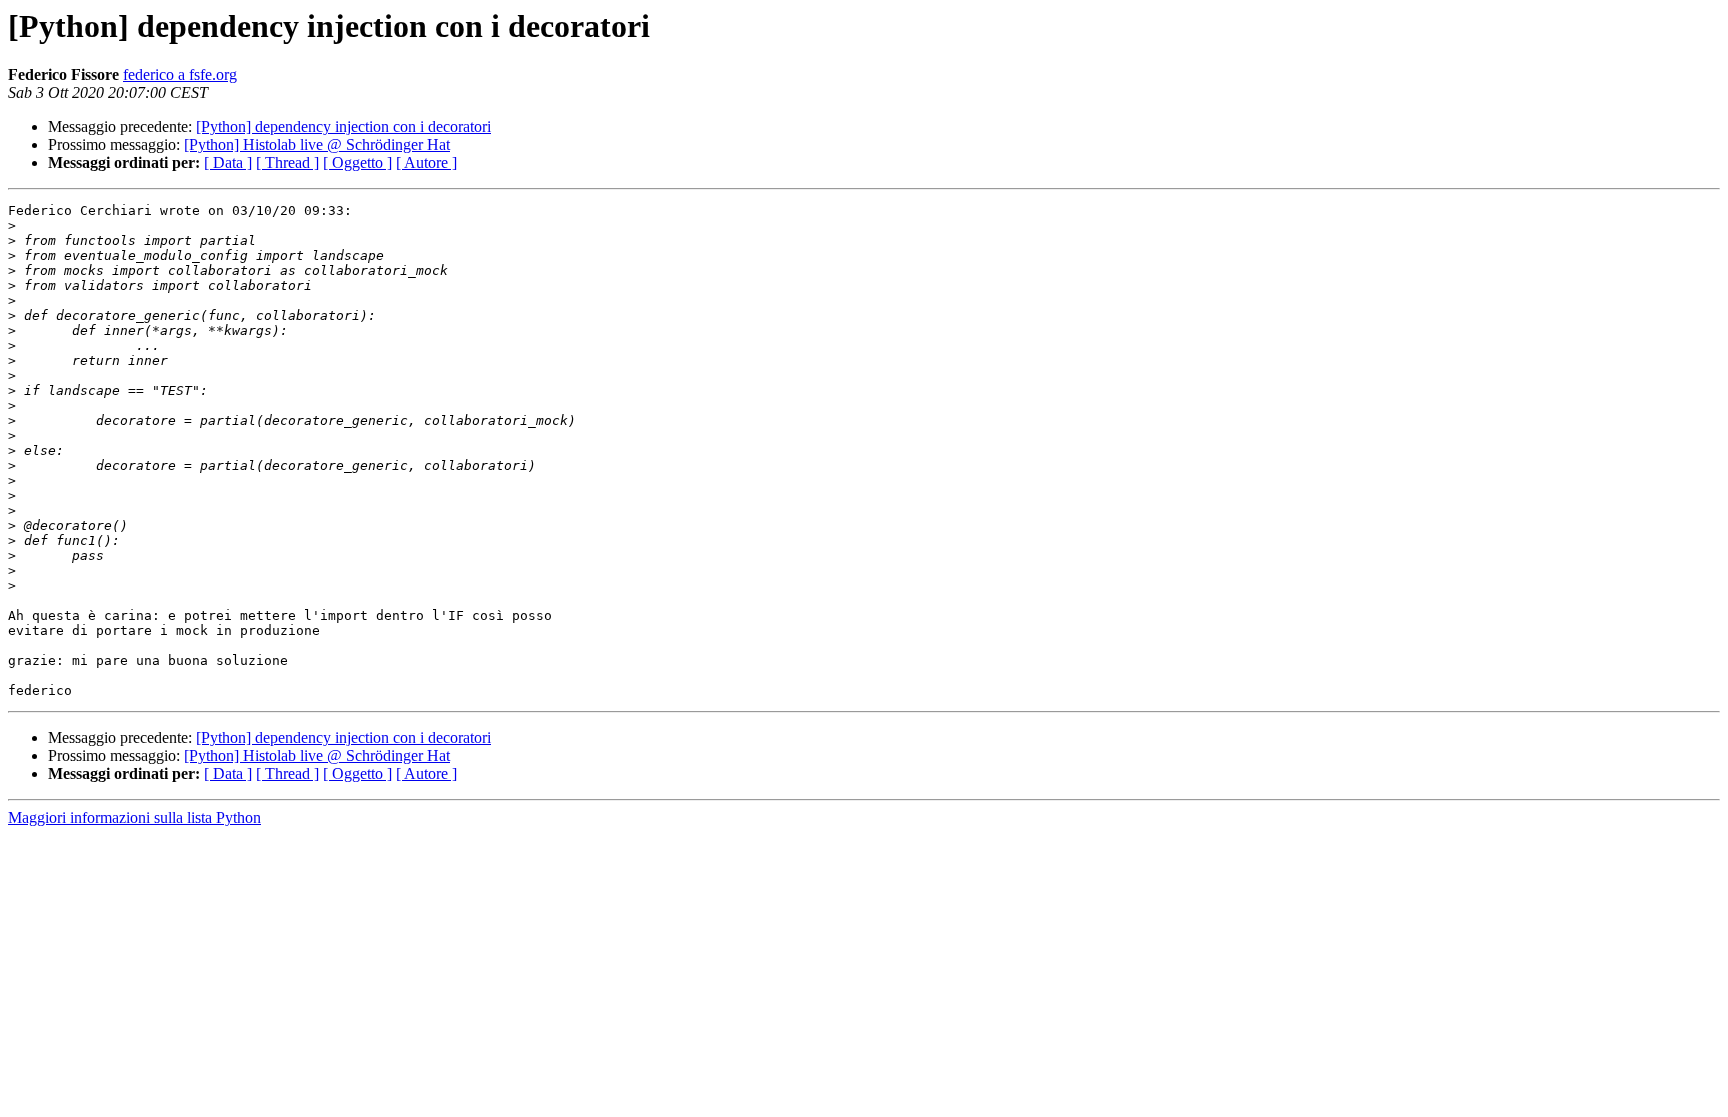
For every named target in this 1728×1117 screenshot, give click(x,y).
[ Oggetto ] (357, 162)
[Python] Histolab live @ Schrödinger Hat (317, 144)
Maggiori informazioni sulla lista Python (134, 817)
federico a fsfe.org (180, 74)
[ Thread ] (287, 162)
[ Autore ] (426, 162)
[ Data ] (228, 162)
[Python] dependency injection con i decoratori (343, 126)
